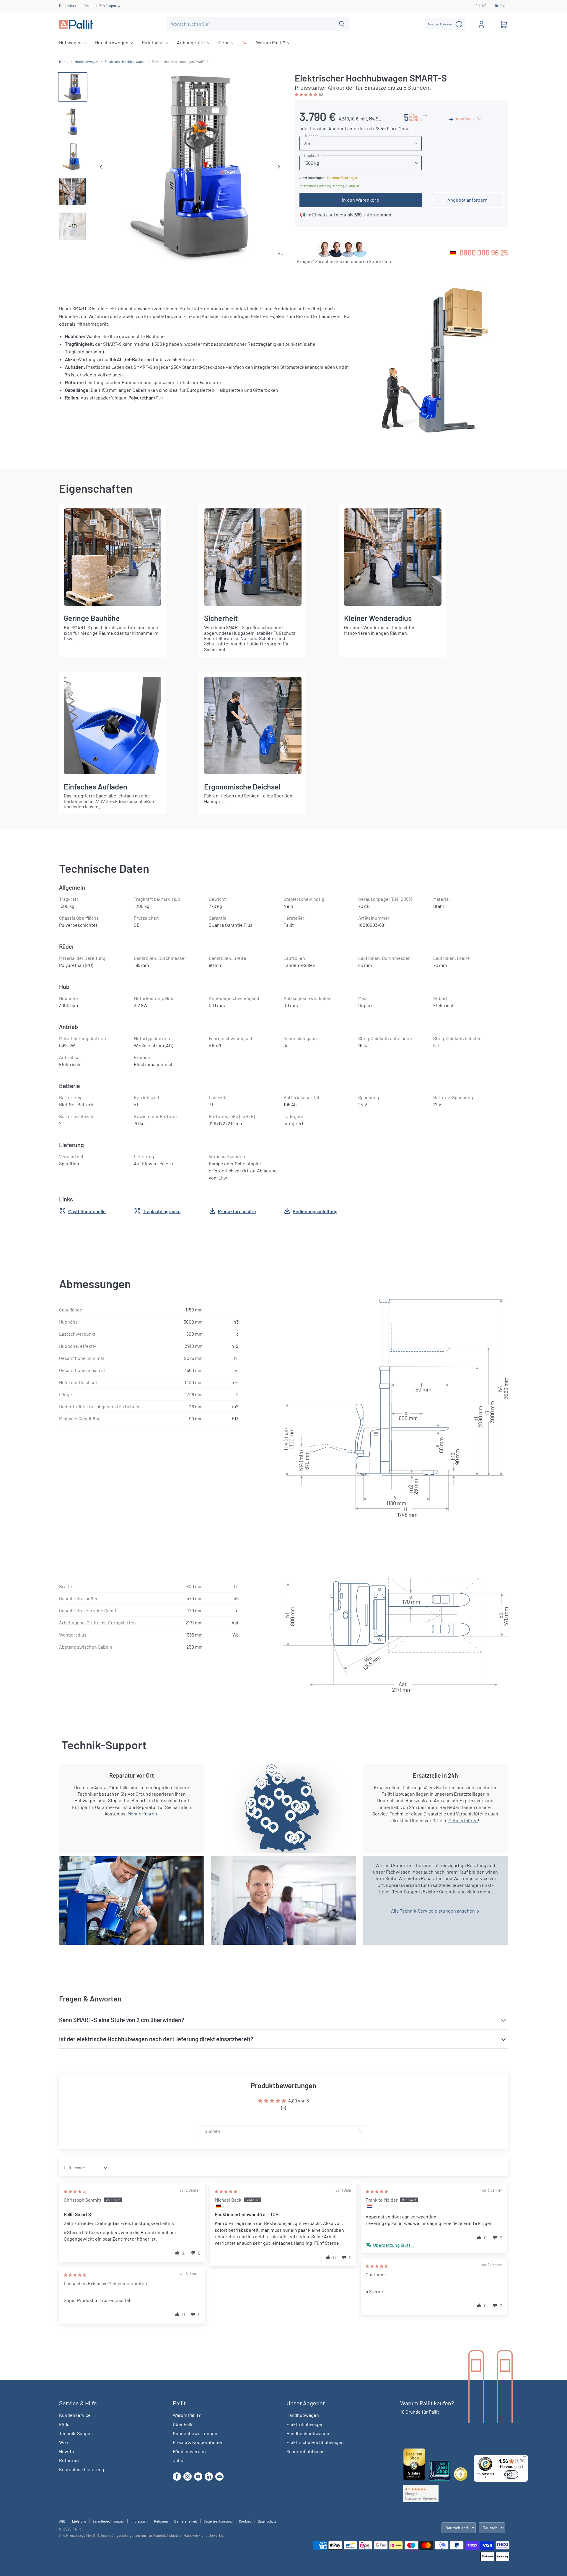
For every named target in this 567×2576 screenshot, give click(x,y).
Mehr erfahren (142, 1814)
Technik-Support (76, 2433)
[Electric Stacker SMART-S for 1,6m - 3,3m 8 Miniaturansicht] (73, 156)
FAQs (64, 2424)
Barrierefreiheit (186, 2521)
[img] (75, 2191)
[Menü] (524, 2458)
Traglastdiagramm (162, 1211)
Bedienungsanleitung (315, 1211)
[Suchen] (342, 24)
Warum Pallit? (271, 42)
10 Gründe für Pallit (492, 6)
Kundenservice (75, 2415)
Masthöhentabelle (87, 1211)
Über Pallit (183, 2424)
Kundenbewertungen (195, 2433)
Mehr (224, 42)
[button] (306, 94)
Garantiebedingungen (108, 2521)
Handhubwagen (303, 2415)
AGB (62, 2521)
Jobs (178, 2460)
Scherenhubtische (306, 2451)
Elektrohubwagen (305, 2424)
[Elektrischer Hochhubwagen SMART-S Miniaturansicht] (73, 87)
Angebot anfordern (468, 200)
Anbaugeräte (192, 42)
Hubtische (153, 42)
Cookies (245, 2521)
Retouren (69, 2460)
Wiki (63, 2442)
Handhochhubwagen (308, 2433)
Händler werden (189, 2451)
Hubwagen (71, 42)
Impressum (139, 2521)
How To (67, 2451)
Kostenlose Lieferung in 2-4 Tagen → (90, 6)
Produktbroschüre (237, 1211)
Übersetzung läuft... (394, 2245)
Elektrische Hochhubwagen (125, 62)
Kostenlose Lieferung (82, 2469)
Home (64, 62)
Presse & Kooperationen (198, 2442)
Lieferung (79, 2521)
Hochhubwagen (112, 42)
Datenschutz (267, 2521)
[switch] (511, 2474)
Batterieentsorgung (218, 2521)
